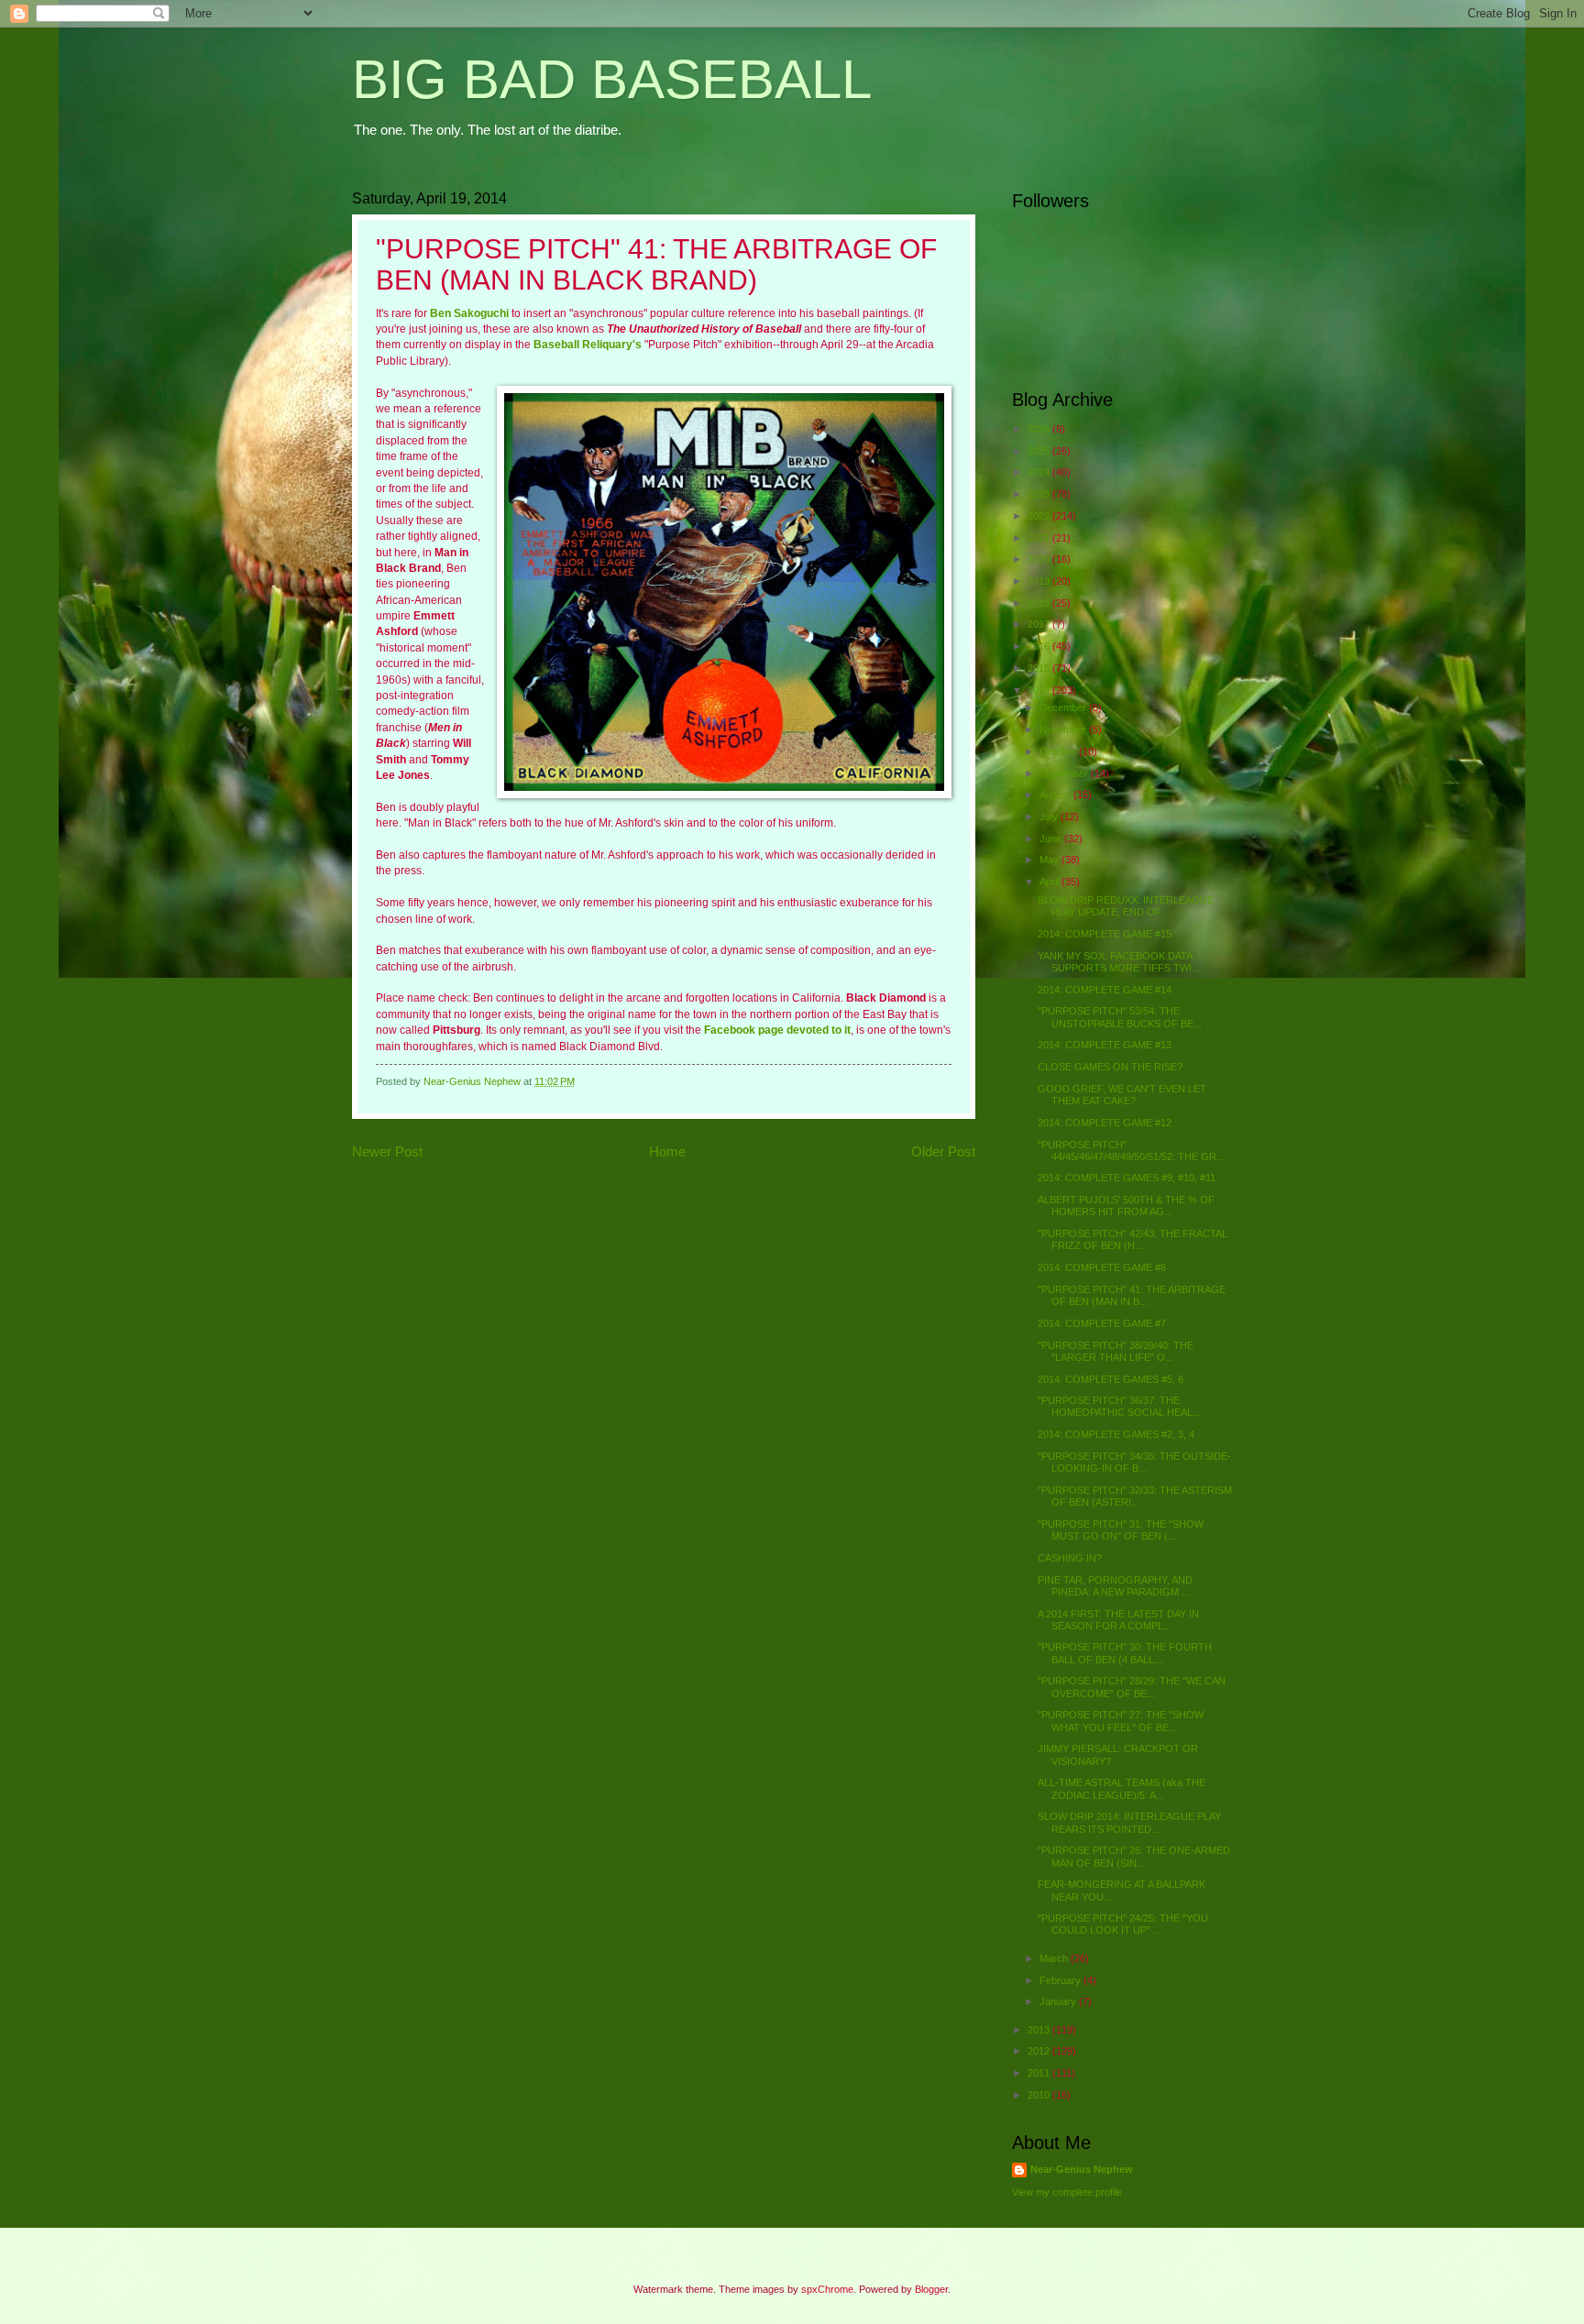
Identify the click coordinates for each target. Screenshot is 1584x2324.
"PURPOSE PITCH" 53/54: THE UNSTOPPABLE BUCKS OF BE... (1120, 1017)
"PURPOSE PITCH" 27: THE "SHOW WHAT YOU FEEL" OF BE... (1121, 1721)
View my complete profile (1067, 2192)
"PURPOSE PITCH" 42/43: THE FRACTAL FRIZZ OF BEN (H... (1133, 1239)
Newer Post (387, 1151)
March (1055, 1958)
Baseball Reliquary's (588, 345)
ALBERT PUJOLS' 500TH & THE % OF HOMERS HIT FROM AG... (1126, 1206)
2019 (1040, 581)
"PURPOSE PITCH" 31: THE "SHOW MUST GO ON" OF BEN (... (1121, 1530)
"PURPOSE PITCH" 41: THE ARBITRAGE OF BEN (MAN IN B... (1132, 1295)
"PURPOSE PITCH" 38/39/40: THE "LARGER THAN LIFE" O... (1116, 1351)
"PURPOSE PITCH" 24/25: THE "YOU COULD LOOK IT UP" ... (1123, 1924)
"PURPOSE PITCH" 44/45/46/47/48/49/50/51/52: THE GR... (1131, 1151)
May (1050, 860)
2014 (1040, 690)
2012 (1040, 2051)
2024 (1040, 472)
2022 (1040, 516)
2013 (1040, 2030)
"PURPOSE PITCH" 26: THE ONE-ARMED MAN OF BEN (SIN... (1134, 1856)
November (1064, 729)
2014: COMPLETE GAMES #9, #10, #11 (1127, 1178)
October (1059, 751)
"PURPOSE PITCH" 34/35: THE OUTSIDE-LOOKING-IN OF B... (1134, 1462)
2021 (1040, 538)
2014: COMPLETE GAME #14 (1105, 990)
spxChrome (827, 2289)
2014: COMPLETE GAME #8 (1102, 1267)
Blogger (931, 2289)
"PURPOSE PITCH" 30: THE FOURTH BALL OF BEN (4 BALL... (1125, 1653)
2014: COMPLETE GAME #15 (1105, 934)
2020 (1040, 559)
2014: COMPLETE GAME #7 (1102, 1323)
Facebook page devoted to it (777, 1030)
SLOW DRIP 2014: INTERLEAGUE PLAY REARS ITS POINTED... (1129, 1822)
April (1050, 882)
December (1064, 707)
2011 (1040, 2073)
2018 (1040, 603)
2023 (1040, 494)
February (1061, 1980)
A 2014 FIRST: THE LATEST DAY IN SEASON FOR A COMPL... (1118, 1620)
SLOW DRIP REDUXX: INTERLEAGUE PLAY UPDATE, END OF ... (1126, 906)
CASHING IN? (1070, 1558)
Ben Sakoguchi (469, 313)
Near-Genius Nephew (1082, 2169)
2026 (1040, 429)
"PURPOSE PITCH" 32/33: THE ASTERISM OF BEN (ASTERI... (1135, 1496)
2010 (1040, 2095)
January (1059, 2001)
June (1052, 839)
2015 (1040, 668)
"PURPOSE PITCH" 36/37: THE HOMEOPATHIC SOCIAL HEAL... (1119, 1406)
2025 (1040, 451)
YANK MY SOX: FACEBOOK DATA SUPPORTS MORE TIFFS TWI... (1119, 962)
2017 (1040, 624)
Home (667, 1151)
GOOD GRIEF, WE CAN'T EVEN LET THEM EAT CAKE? (1122, 1095)
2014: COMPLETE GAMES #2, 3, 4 (1116, 1434)
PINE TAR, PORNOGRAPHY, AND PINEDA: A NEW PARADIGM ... (1115, 1586)
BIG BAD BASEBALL (612, 79)
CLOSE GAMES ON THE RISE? (1110, 1067)
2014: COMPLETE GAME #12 (1105, 1123)
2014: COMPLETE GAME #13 (1105, 1045)
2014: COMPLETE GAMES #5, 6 (1111, 1379)
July (1050, 817)
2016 (1040, 646)
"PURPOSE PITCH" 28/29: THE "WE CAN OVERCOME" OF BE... (1132, 1687)
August (1056, 795)
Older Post (943, 1151)
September (1065, 773)
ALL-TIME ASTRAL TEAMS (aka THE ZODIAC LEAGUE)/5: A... (1122, 1788)
